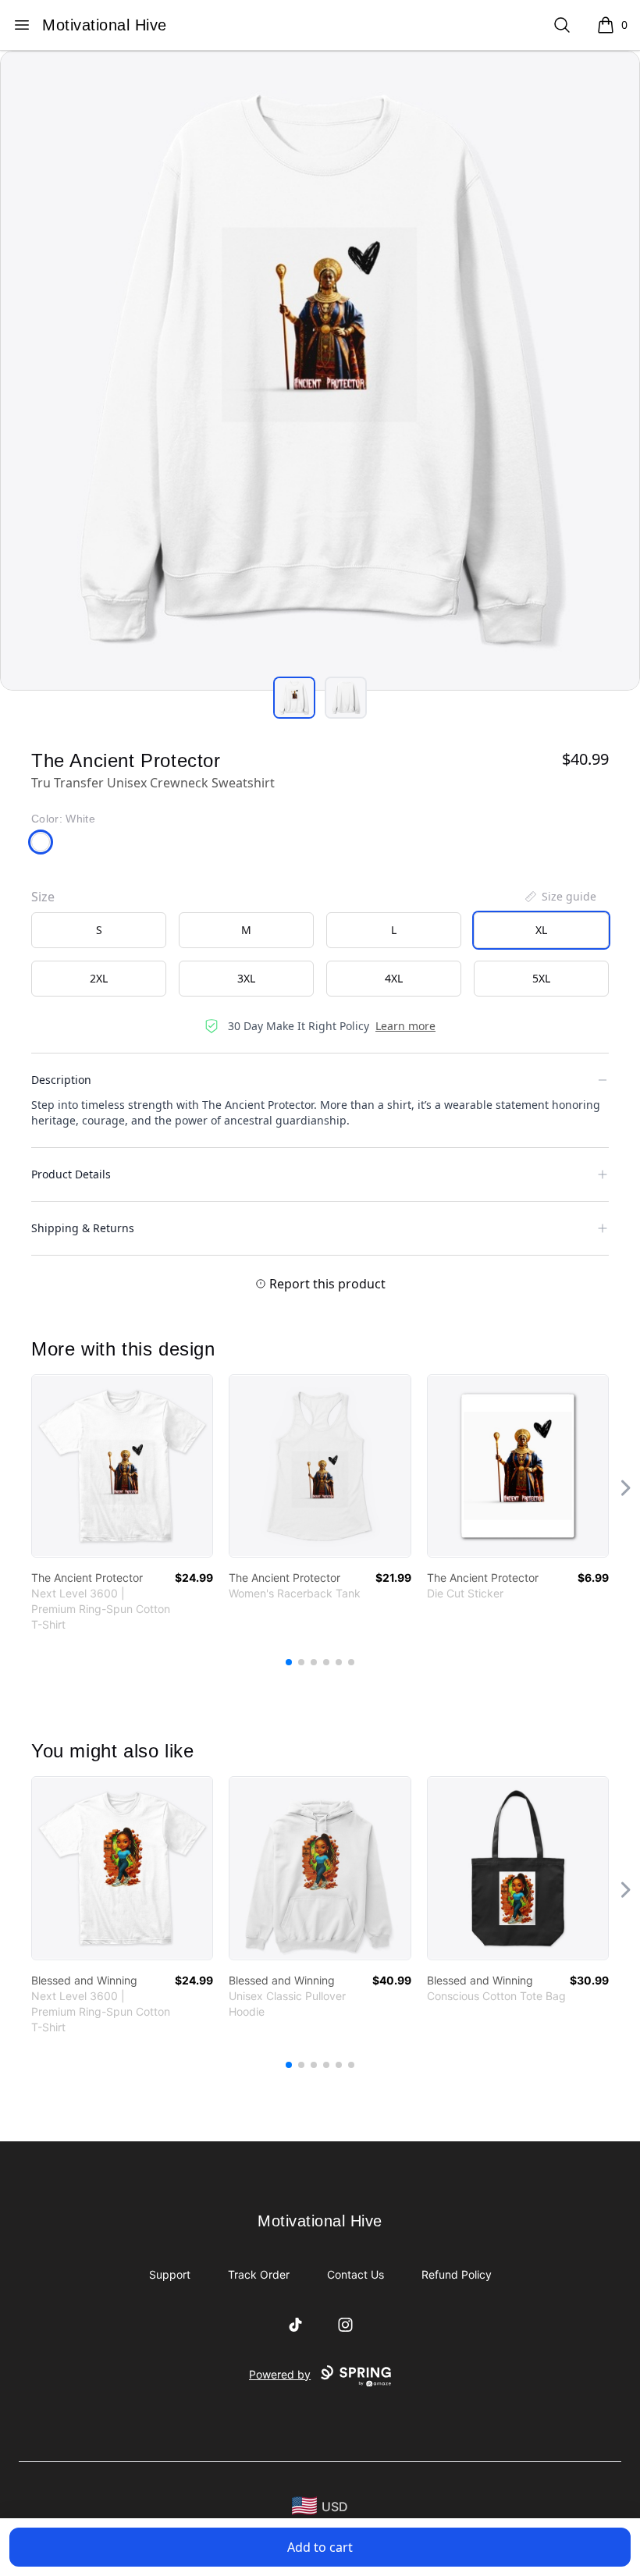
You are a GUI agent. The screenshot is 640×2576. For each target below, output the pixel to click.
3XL (246, 978)
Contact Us (356, 2274)
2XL (99, 978)
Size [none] (43, 897)
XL (541, 930)
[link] (122, 1466)
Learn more (405, 1026)
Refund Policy (457, 2274)
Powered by (280, 2374)
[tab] (294, 698)
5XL (541, 978)
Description (61, 1080)
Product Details (71, 1174)
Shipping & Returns (83, 1228)
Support (170, 2274)
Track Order (259, 2274)
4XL (394, 978)
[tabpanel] (320, 371)
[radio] (99, 930)
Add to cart (320, 2547)
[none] (560, 897)
